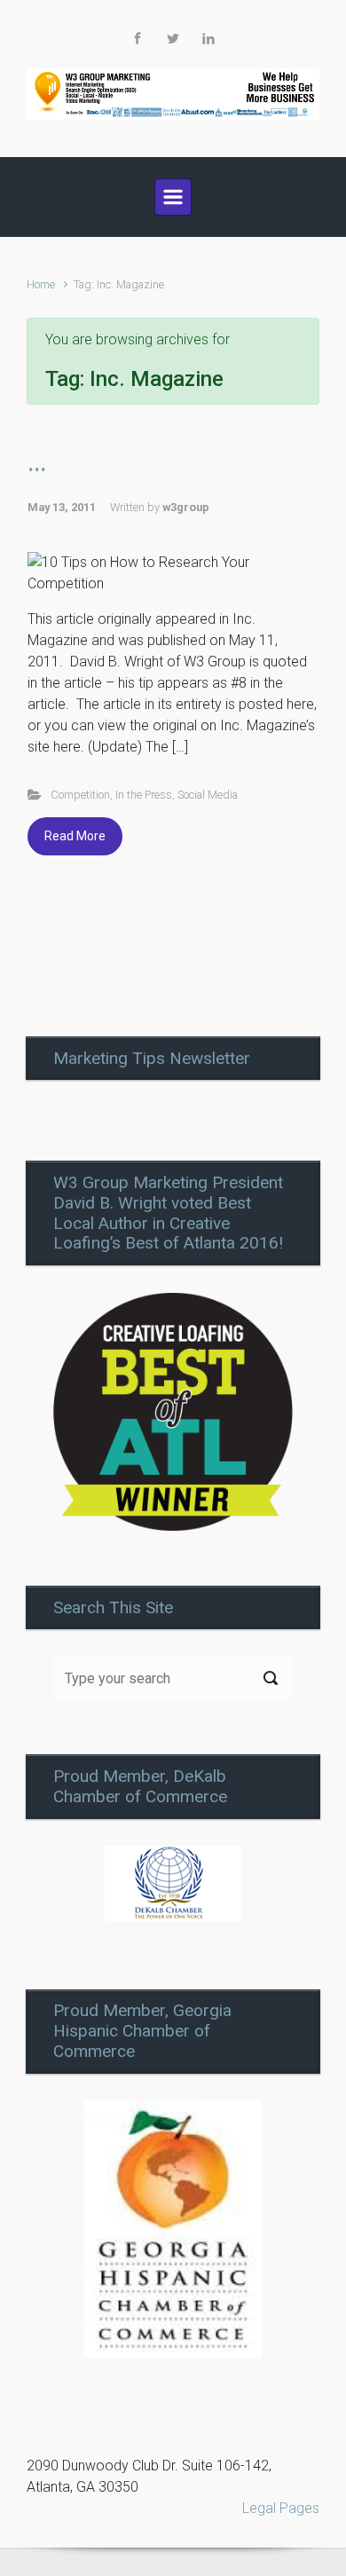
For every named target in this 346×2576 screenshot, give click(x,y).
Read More (75, 836)
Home (41, 284)
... (37, 463)
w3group (186, 507)
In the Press (144, 795)
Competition (80, 795)
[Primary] (173, 197)
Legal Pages (281, 2508)
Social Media (208, 795)
